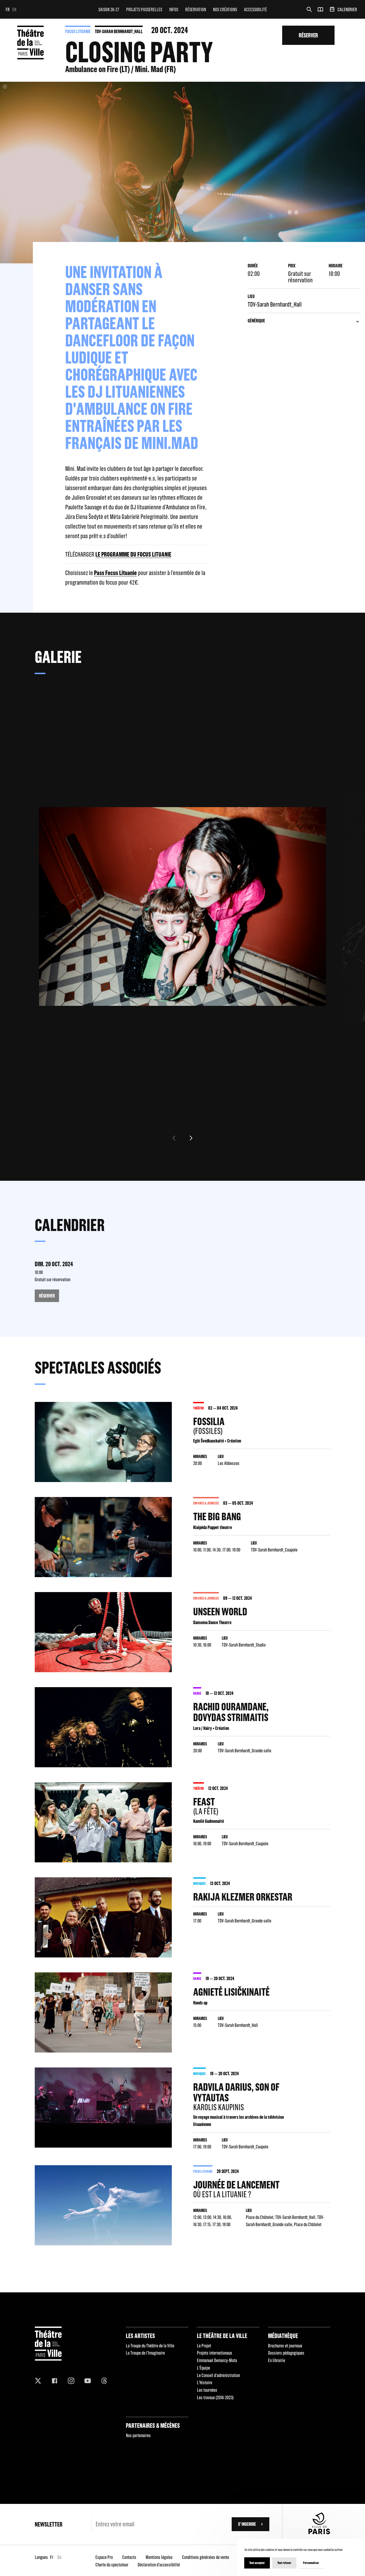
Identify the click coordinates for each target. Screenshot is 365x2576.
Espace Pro (104, 2557)
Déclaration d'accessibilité (159, 2565)
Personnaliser (311, 2563)
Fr (8, 9)
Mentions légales (159, 2557)
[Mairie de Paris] (319, 2533)
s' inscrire (247, 2524)
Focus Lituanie (78, 31)
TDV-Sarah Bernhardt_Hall (119, 31)
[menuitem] (109, 9)
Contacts (129, 2557)
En (14, 9)
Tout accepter (257, 2563)
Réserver (308, 35)
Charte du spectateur (112, 2565)
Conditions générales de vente (205, 2557)
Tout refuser (284, 2563)
